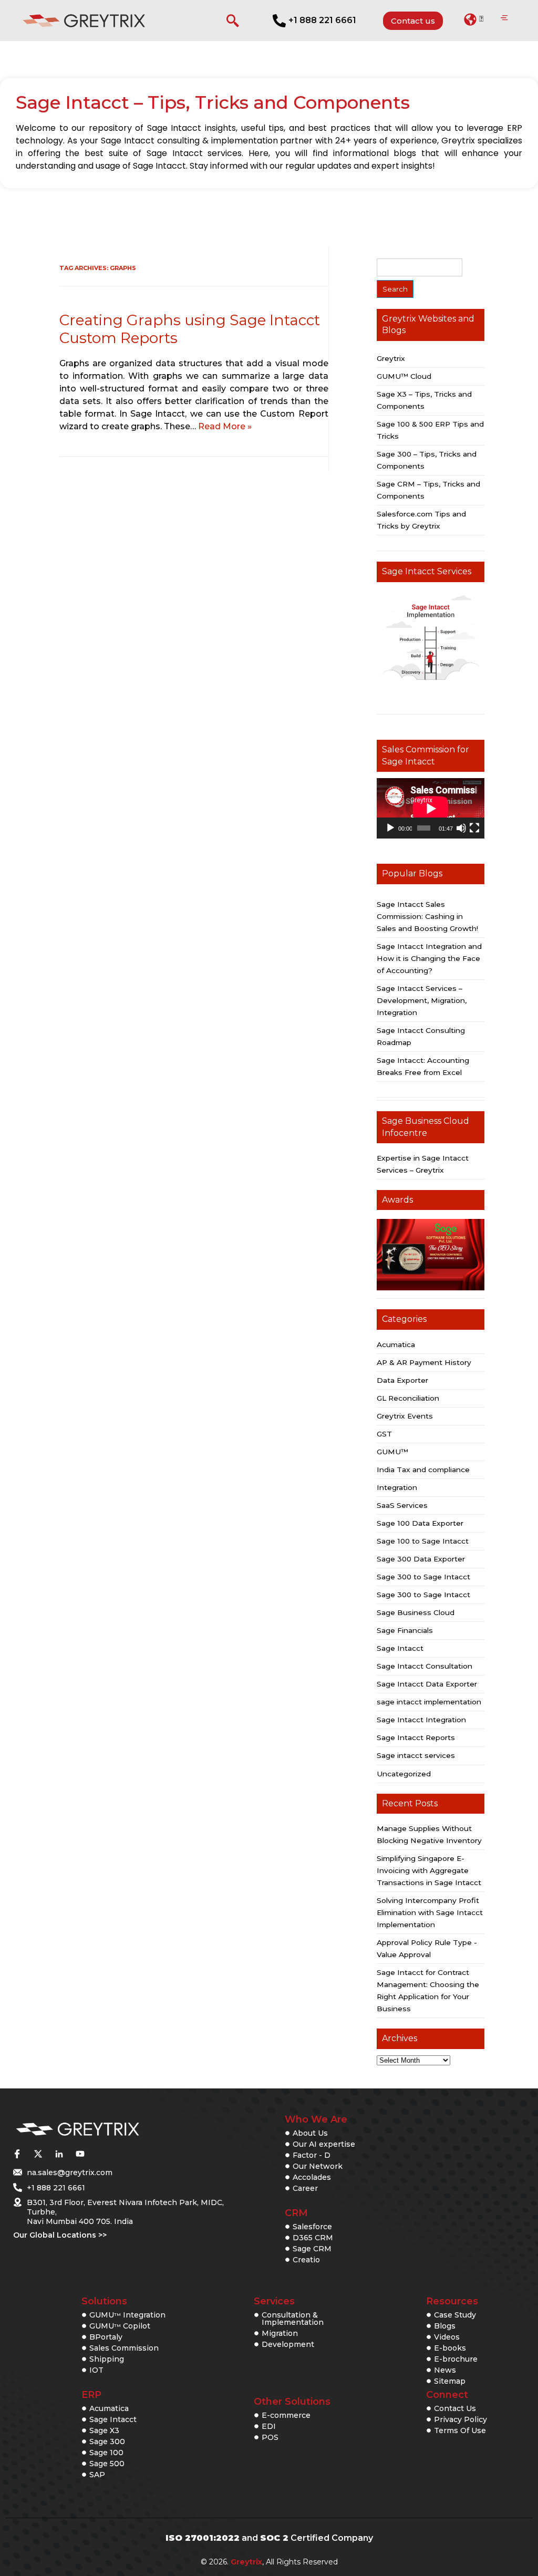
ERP (91, 2395)
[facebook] (17, 2154)
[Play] (390, 828)
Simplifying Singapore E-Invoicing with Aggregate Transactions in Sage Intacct (429, 1870)
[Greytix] (112, 2130)
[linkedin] (59, 2154)
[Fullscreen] (474, 828)
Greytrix (391, 358)
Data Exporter (402, 1380)
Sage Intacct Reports (416, 1737)
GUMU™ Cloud (404, 376)
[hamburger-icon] (504, 18)
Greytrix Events (405, 1416)
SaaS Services (402, 1505)
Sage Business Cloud (416, 1612)
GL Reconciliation (408, 1398)
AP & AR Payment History (424, 1362)
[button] (474, 19)
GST (384, 1434)
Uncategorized (404, 1774)
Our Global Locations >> (60, 2235)
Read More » (225, 426)
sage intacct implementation (429, 1702)
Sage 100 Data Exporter (420, 1523)
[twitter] (38, 2154)
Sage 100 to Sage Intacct (423, 1541)
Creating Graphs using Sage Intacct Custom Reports (190, 329)
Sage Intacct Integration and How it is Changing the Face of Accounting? (429, 958)
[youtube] (80, 2154)
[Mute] (461, 828)
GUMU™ (392, 1452)
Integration (397, 1487)
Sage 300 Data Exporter (421, 1559)
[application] (431, 808)
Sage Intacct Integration (421, 1720)
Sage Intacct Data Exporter (427, 1684)
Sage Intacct (400, 1648)
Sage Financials (405, 1630)
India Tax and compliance (423, 1470)
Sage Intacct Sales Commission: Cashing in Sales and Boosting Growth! (427, 916)
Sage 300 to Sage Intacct (423, 1577)
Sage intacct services (416, 1755)
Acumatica (396, 1344)
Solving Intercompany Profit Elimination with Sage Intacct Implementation (430, 1912)
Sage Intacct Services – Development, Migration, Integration (422, 1000)
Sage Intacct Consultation (425, 1666)
